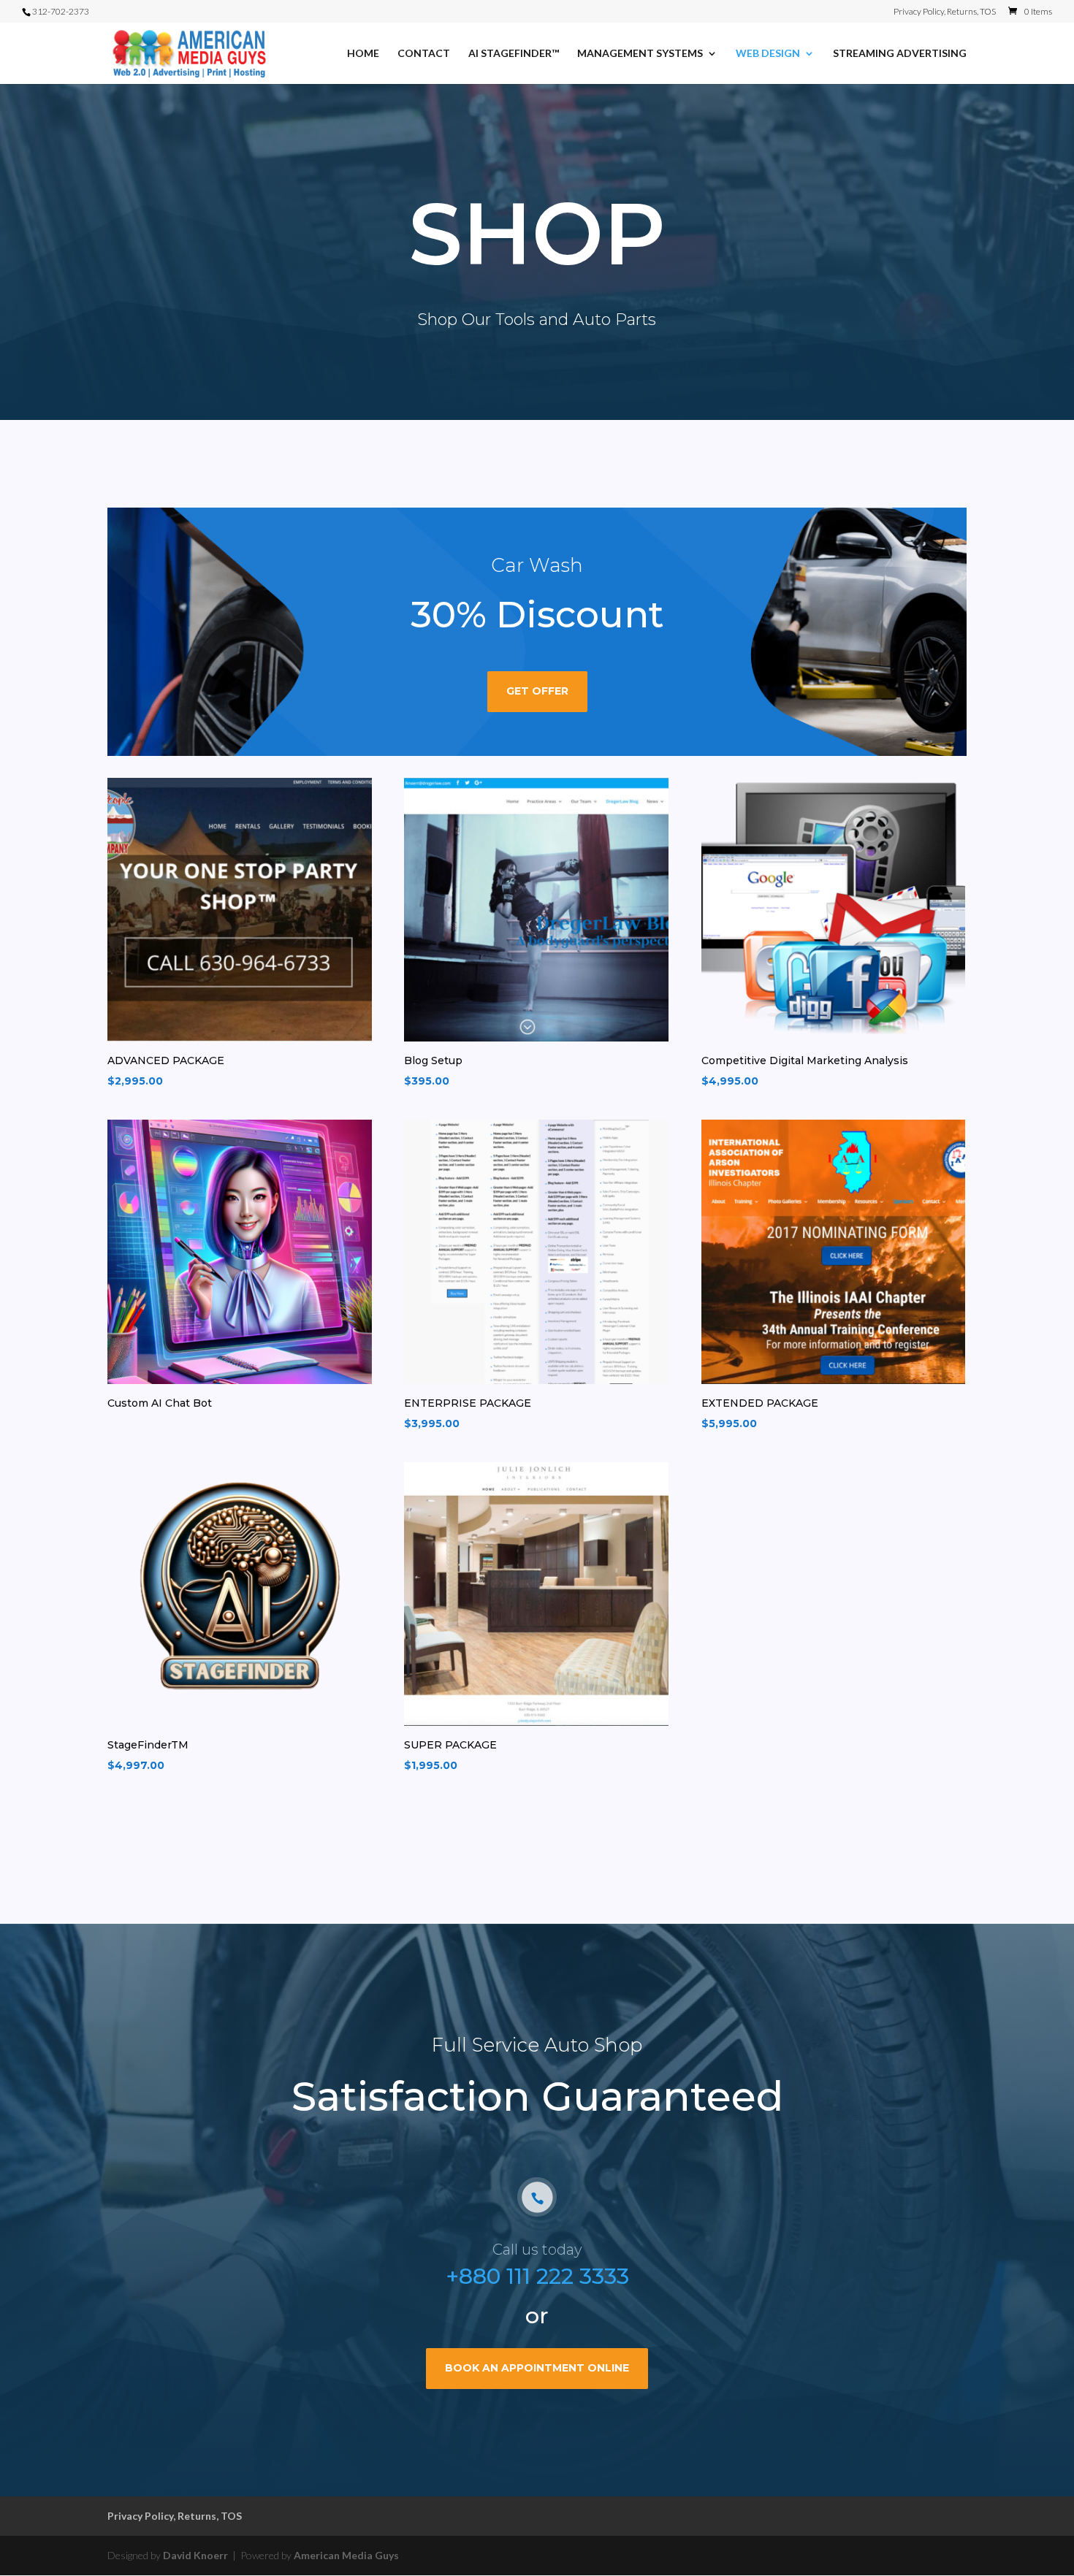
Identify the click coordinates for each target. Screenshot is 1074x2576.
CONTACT (424, 54)
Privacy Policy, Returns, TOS (945, 12)
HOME (363, 54)
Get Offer (537, 691)
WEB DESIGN (768, 54)
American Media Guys (346, 2555)
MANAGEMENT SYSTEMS (640, 54)
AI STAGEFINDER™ (514, 54)
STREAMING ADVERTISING (900, 54)
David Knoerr (197, 2555)
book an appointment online (537, 2368)
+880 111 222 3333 (537, 2276)
